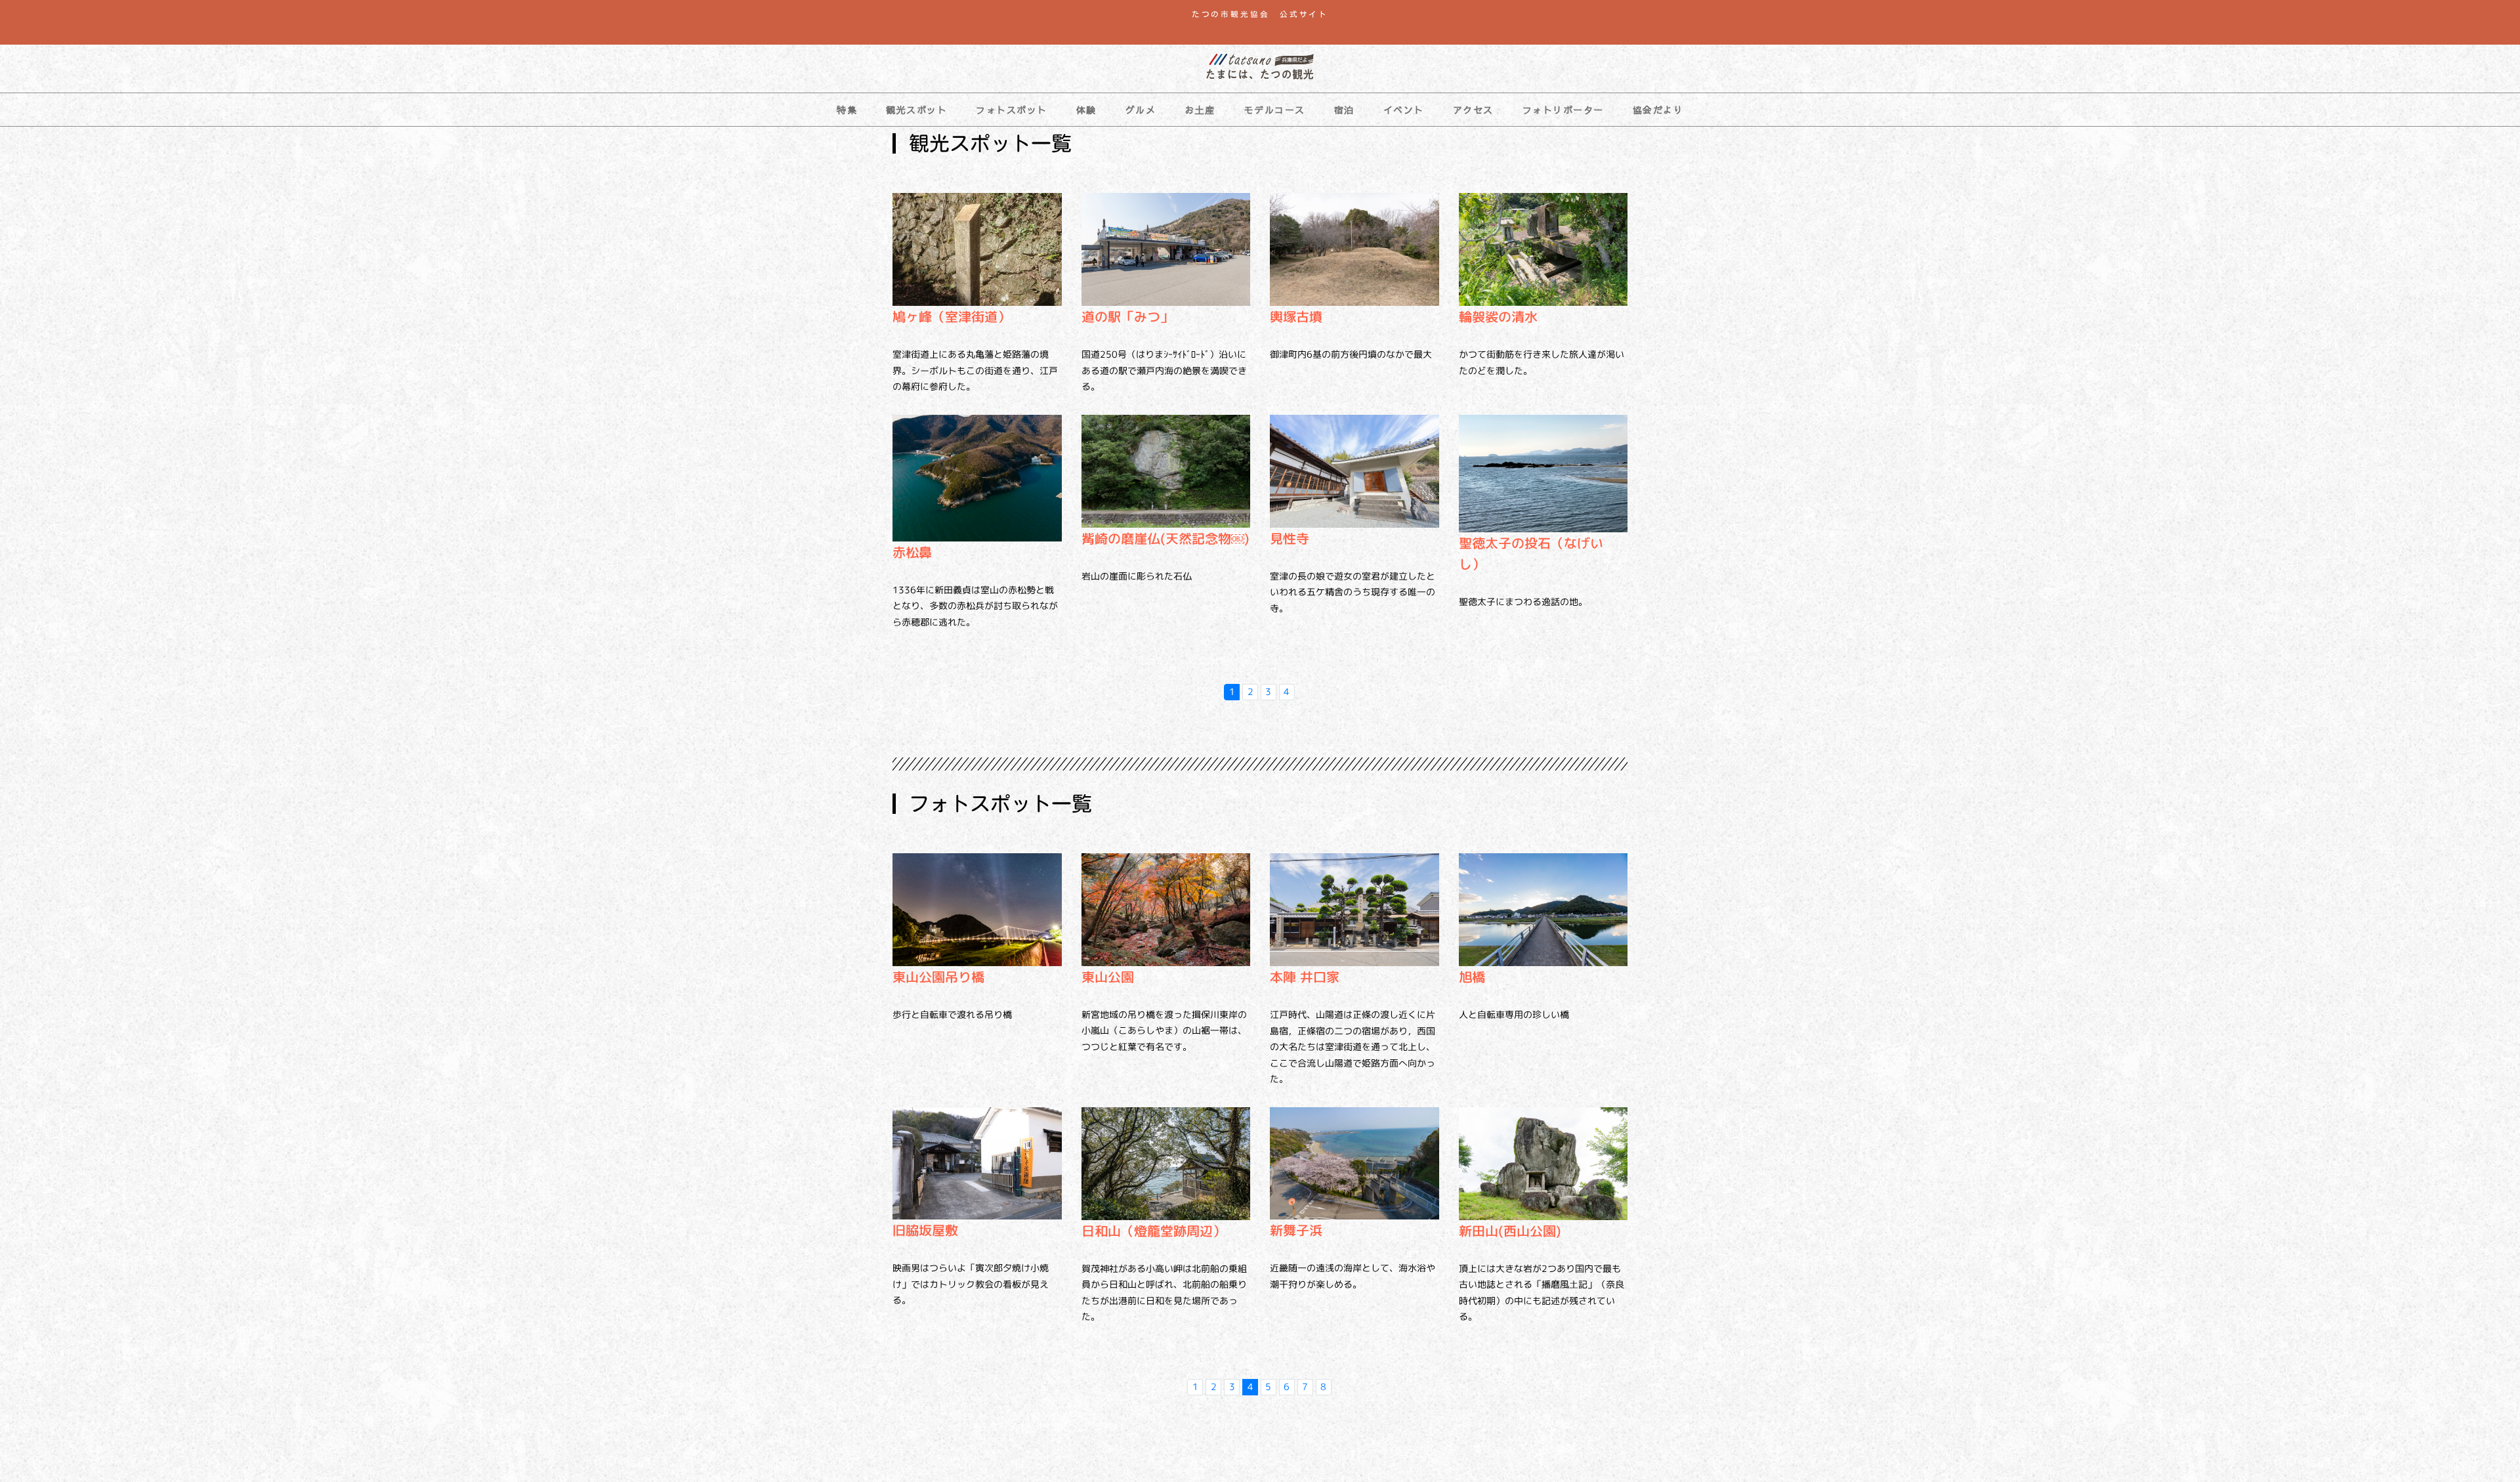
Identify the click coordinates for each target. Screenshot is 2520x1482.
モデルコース (1275, 110)
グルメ (1141, 110)
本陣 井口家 (1305, 977)
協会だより (1658, 110)
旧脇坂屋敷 (925, 1230)
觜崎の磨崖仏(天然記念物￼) (1165, 538)
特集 (847, 110)
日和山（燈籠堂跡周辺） (1154, 1231)
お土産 (1200, 110)
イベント (1404, 110)
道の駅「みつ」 (1127, 316)
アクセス (1473, 110)
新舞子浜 (1296, 1230)
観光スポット (916, 110)
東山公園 (1108, 977)
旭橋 (1472, 977)
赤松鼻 (912, 552)
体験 (1086, 110)
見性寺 (1290, 538)
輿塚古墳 (1296, 316)
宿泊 (1344, 110)
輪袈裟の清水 (1498, 316)
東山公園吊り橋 (938, 977)
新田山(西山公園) (1510, 1231)
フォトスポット (1012, 110)
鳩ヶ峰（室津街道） (952, 316)
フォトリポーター (1563, 110)
